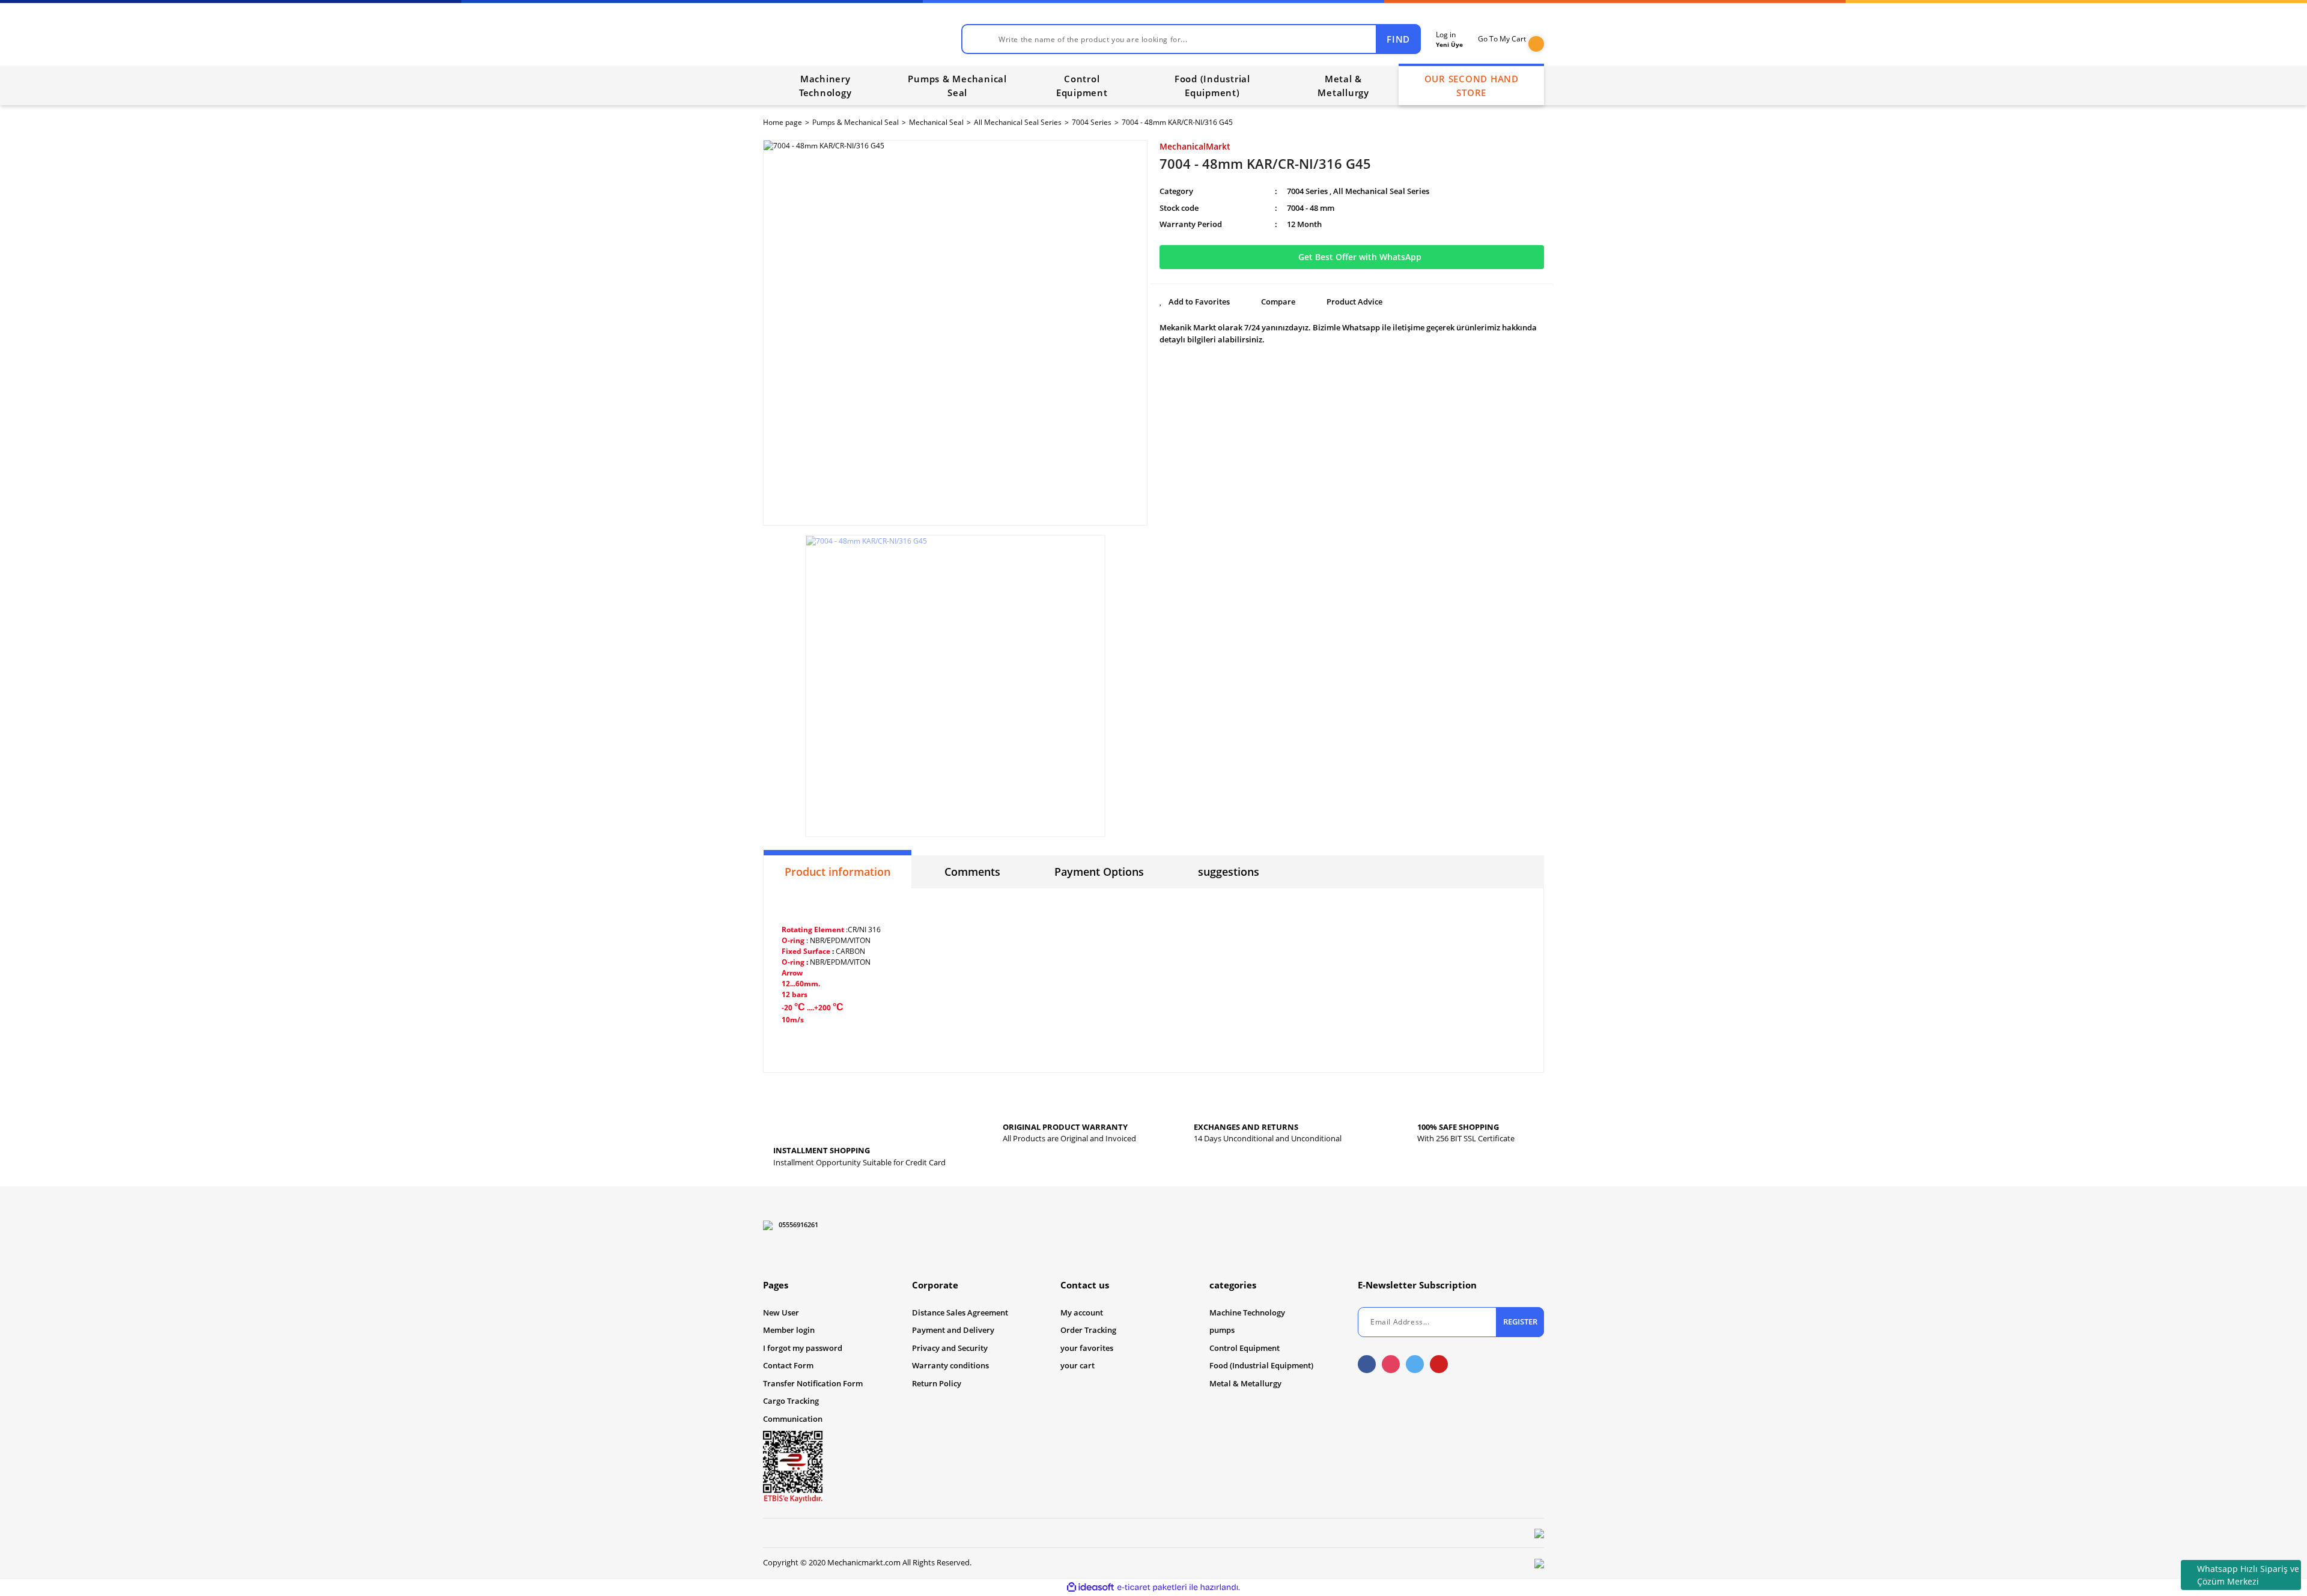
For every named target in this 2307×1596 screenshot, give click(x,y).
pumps (1222, 1330)
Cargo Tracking (791, 1401)
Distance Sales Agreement (960, 1312)
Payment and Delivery (953, 1330)
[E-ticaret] (1152, 1587)
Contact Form (788, 1365)
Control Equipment (1245, 1348)
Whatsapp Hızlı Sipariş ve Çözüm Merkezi (2248, 1575)
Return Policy (937, 1383)
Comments (972, 872)
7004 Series (1307, 191)
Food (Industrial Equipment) (1261, 1365)
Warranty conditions (950, 1365)
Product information (837, 872)
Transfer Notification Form (813, 1383)
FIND (1398, 39)
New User (781, 1312)
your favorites (1087, 1348)
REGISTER (1520, 1321)
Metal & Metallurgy (1245, 1383)
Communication (793, 1419)
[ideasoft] (1090, 1587)
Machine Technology (1247, 1312)
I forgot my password (803, 1348)
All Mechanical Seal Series (1381, 191)
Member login (789, 1330)
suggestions (1229, 872)
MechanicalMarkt (1195, 146)
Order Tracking (1088, 1330)
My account (1082, 1312)
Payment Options (1099, 872)
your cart (1078, 1365)
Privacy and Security (950, 1348)
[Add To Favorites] (1195, 302)
